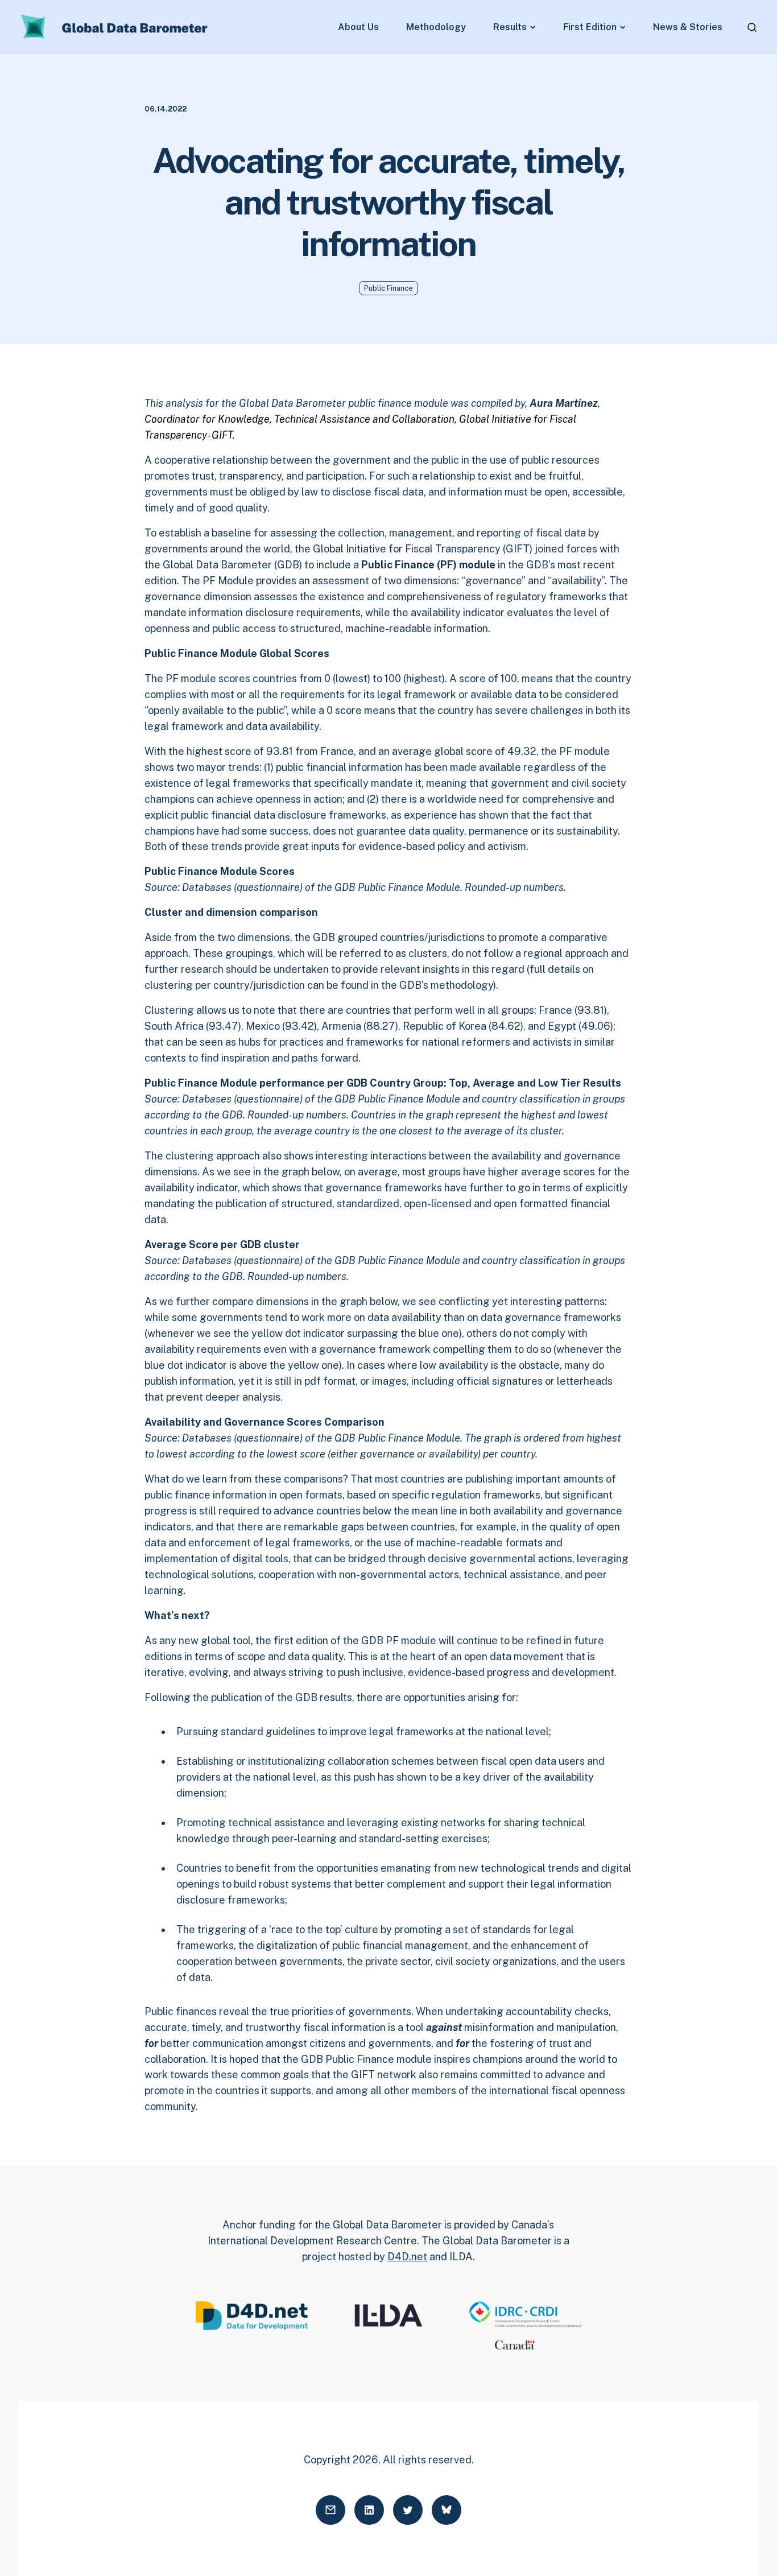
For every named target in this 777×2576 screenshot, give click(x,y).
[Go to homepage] (115, 27)
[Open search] (752, 27)
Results (510, 27)
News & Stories (688, 27)
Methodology (436, 27)
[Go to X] (408, 2510)
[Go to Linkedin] (369, 2510)
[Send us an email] (330, 2510)
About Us (358, 27)
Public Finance (388, 288)
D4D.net (407, 2257)
